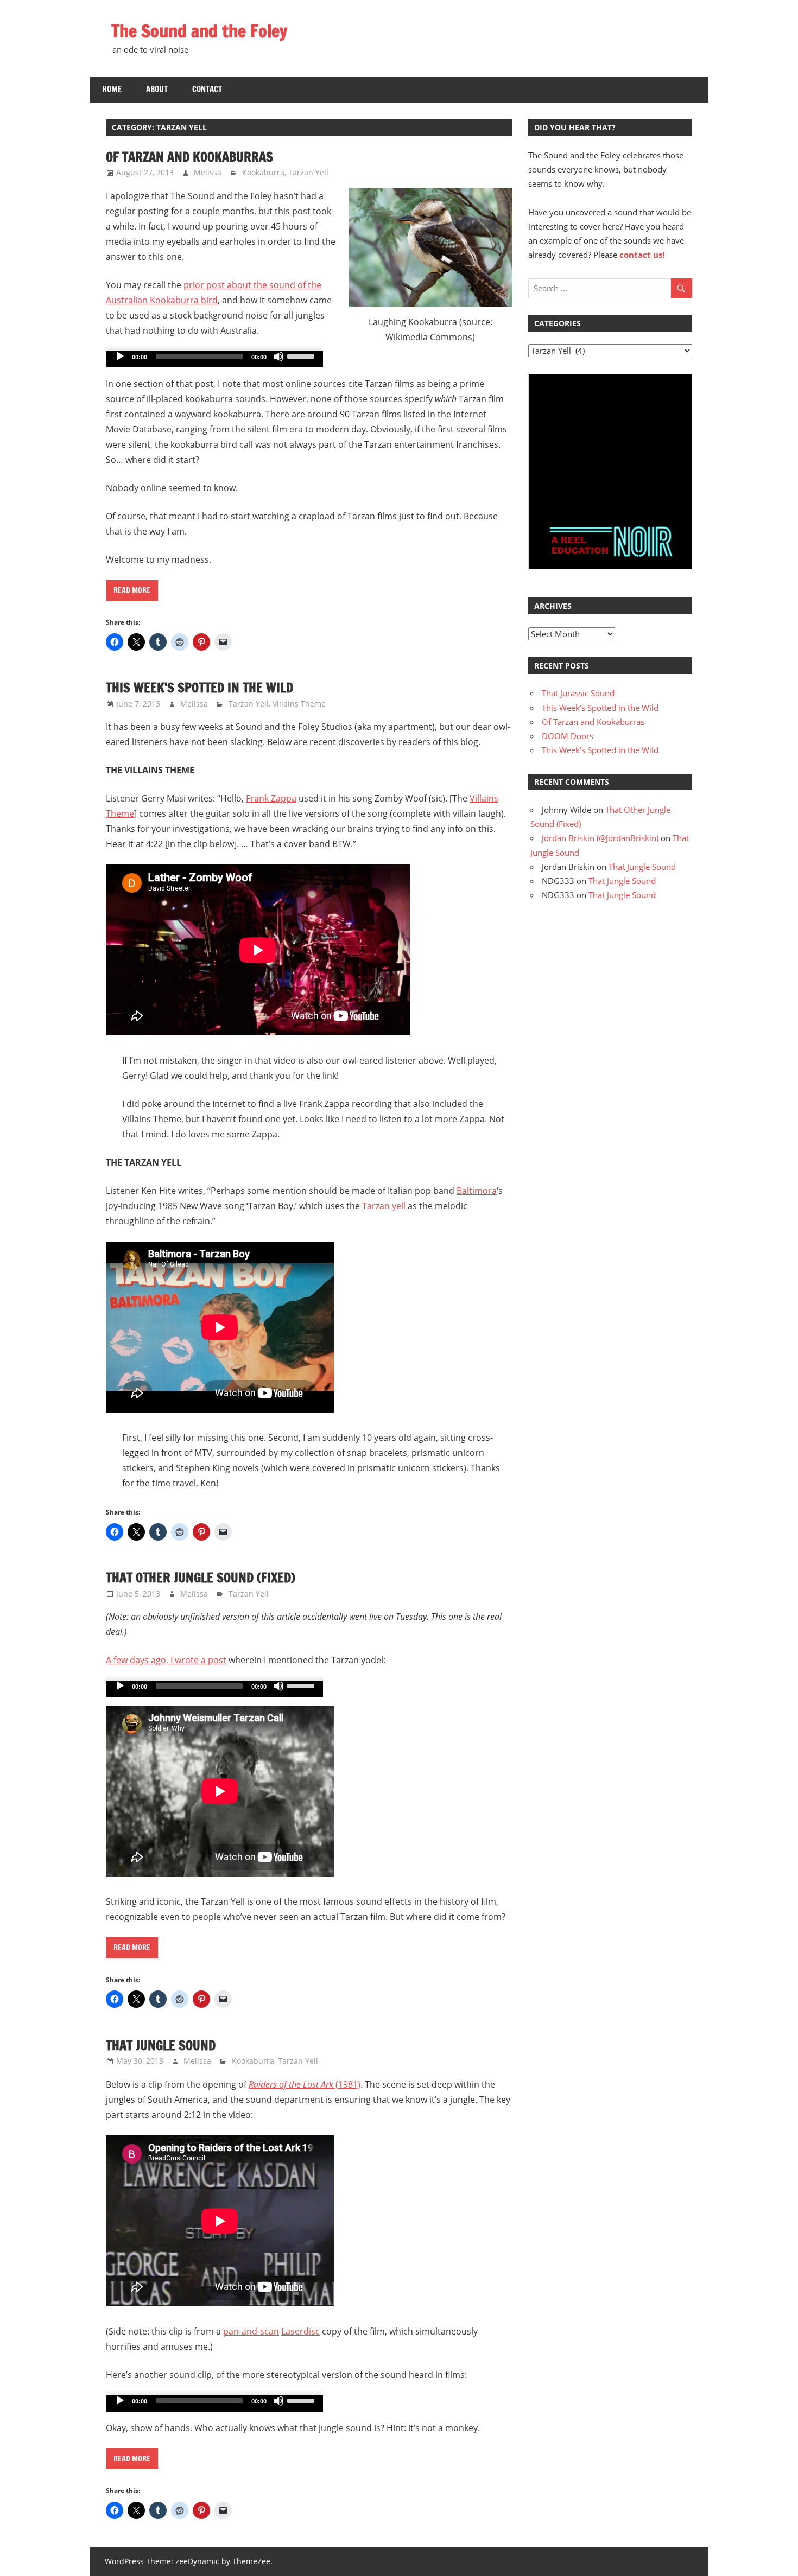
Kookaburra (263, 172)
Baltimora (477, 1191)
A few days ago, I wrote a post (166, 1660)
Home (112, 89)
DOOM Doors (568, 736)
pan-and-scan (251, 2331)
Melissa (208, 172)
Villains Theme (299, 704)
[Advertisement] (610, 449)
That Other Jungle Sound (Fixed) (201, 1578)
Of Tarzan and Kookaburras (189, 157)
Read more (132, 590)
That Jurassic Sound (578, 693)
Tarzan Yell (308, 172)
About (157, 89)
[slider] (302, 355)
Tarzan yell (384, 1206)
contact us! (642, 255)
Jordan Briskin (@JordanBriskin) (600, 838)
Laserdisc (300, 2331)
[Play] (120, 357)
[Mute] (278, 357)
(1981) (305, 2084)
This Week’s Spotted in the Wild (199, 688)
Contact (207, 89)
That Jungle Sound (161, 2045)
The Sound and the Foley (199, 31)
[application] (214, 359)
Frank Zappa (271, 798)
